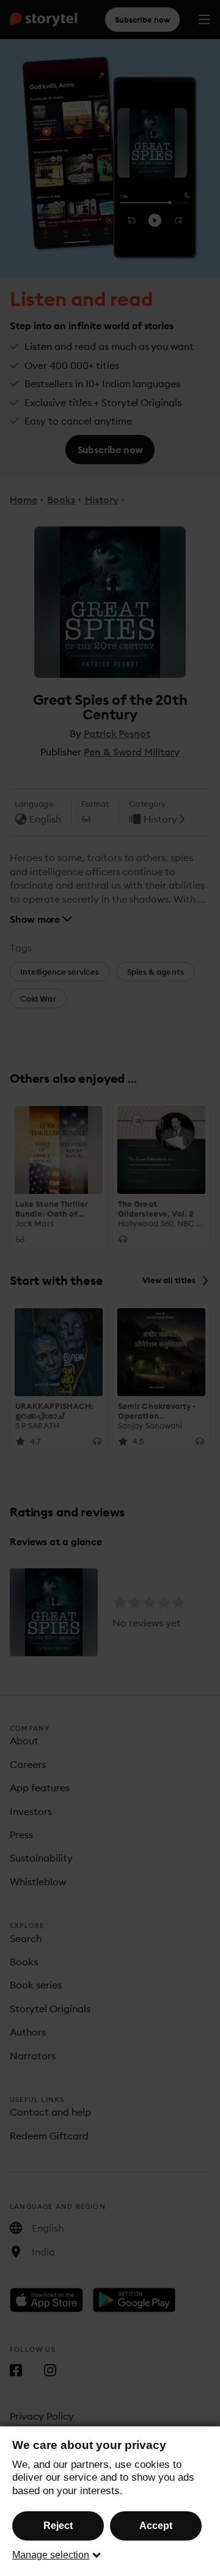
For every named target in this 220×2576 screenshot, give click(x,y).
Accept (156, 2526)
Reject (58, 2526)
